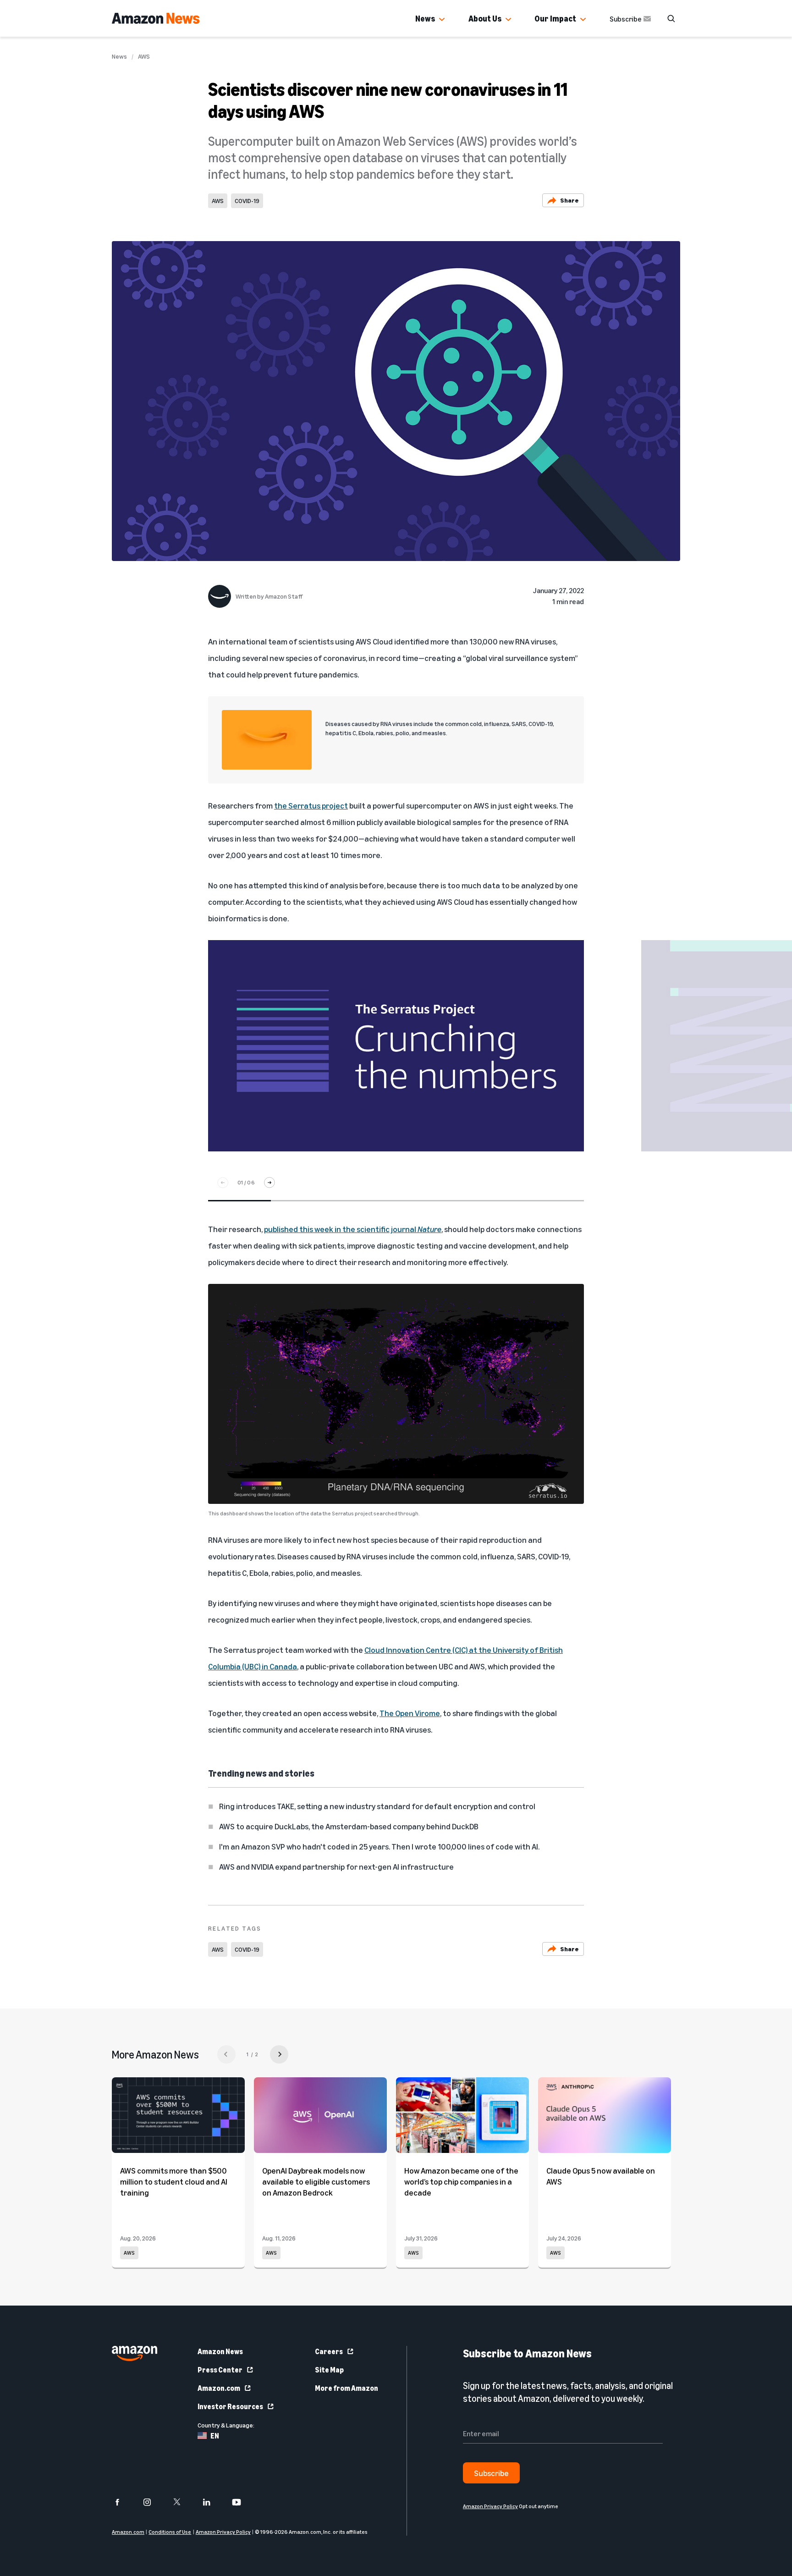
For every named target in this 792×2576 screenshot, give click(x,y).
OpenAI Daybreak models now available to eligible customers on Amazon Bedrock (316, 2181)
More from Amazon (346, 2388)
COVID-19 (247, 201)
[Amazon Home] (156, 18)
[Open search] (671, 18)
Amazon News (220, 2351)
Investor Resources (230, 2406)
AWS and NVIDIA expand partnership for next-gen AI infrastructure (336, 1866)
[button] (442, 20)
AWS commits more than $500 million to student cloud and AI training (174, 2181)
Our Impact (555, 18)
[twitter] (183, 2502)
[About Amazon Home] (135, 2353)
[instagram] (153, 2502)
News (425, 18)
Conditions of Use (170, 2532)
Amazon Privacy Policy (223, 2532)
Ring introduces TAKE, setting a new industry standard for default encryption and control (377, 1806)
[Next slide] (269, 1183)
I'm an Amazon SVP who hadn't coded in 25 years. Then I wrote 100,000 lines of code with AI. (379, 1846)
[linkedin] (212, 2502)
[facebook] (123, 2502)
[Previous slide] (223, 1183)
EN (215, 2436)
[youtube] (242, 2502)
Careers (329, 2351)
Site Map (329, 2370)
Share (569, 200)
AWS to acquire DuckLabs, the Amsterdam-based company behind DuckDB (349, 1826)
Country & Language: (226, 2425)
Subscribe (626, 19)
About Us (485, 18)
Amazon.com (219, 2388)
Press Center (220, 2370)
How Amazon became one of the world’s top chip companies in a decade (461, 2181)
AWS (144, 56)
